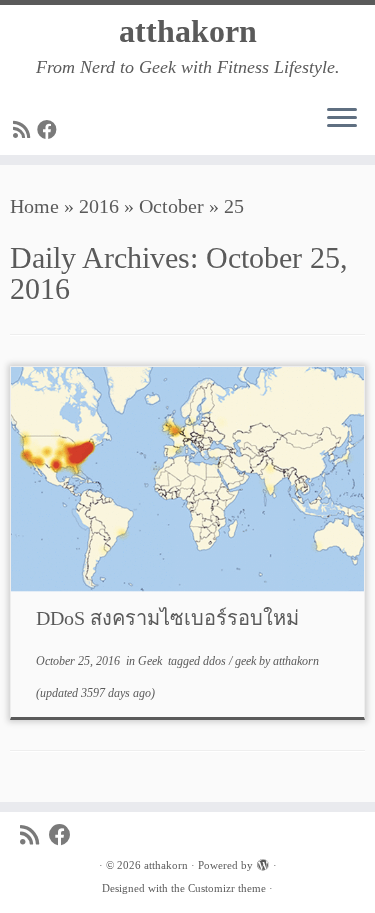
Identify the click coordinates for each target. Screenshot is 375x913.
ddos (216, 661)
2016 (99, 206)
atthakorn (188, 31)
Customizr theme (227, 888)
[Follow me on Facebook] (50, 130)
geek (247, 661)
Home (34, 206)
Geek (151, 661)
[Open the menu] (342, 119)
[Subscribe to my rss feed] (25, 130)
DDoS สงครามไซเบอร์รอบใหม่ (167, 618)
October (171, 206)
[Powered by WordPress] (263, 862)
